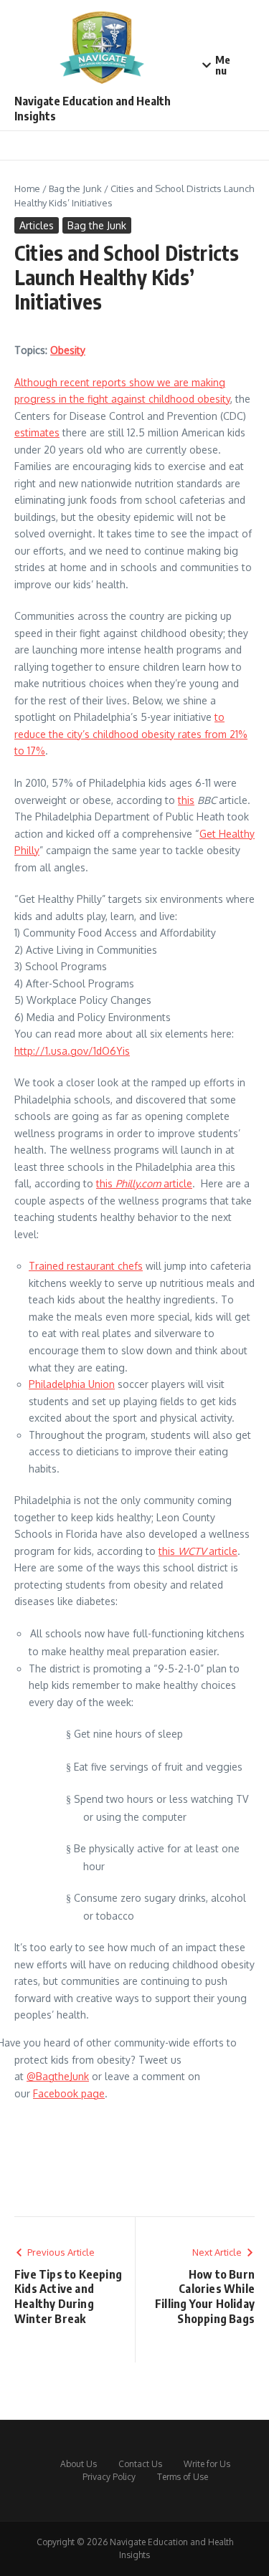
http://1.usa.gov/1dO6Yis (72, 1051)
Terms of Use (183, 2477)
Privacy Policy (109, 2477)
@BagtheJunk (58, 2076)
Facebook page (69, 2093)
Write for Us (207, 2464)
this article (144, 1183)
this (186, 800)
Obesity (68, 350)
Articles (37, 225)
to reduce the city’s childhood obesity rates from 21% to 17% (131, 734)
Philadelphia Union (72, 1384)
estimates (37, 432)
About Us (79, 2464)
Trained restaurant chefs (86, 1266)
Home (27, 188)
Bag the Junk (75, 188)
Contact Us (140, 2464)
